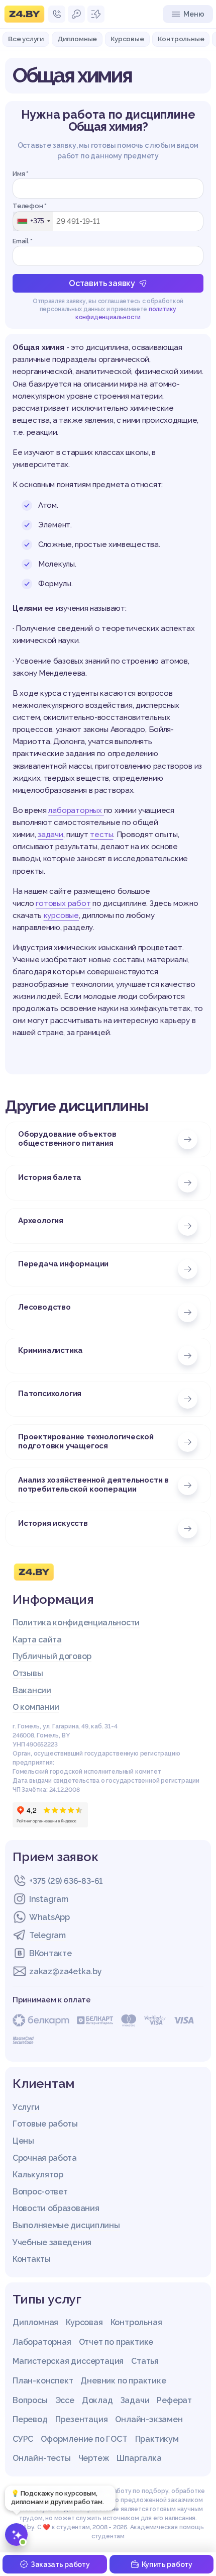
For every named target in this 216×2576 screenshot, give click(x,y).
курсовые (61, 915)
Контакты (32, 2259)
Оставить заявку (102, 283)
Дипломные (77, 39)
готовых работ (63, 903)
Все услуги (26, 39)
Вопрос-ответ (40, 2192)
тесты (101, 835)
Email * (23, 241)
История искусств (53, 1523)
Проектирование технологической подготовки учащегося (86, 1441)
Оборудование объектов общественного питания (67, 1139)
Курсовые (127, 39)
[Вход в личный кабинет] (76, 14)
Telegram (47, 1935)
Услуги (26, 2107)
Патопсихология (50, 1394)
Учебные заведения (52, 2242)
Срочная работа (45, 2158)
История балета (50, 1177)
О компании (36, 1707)
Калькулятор (38, 2175)
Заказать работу (60, 2564)
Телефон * (30, 206)
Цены (23, 2141)
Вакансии (32, 1690)
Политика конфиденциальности (76, 1623)
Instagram (48, 1899)
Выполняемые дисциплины (66, 2225)
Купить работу (167, 2564)
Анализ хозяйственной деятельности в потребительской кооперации (93, 1485)
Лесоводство (44, 1307)
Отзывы (28, 1673)
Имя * (21, 174)
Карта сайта (37, 1640)
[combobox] (33, 221)
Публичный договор (52, 1656)
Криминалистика (50, 1350)
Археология (41, 1221)
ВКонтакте (50, 1953)
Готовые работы (45, 2124)
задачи (50, 835)
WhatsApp (49, 1917)
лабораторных (76, 810)
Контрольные (181, 39)
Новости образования (56, 2208)
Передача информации (63, 1264)
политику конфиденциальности (126, 313)
